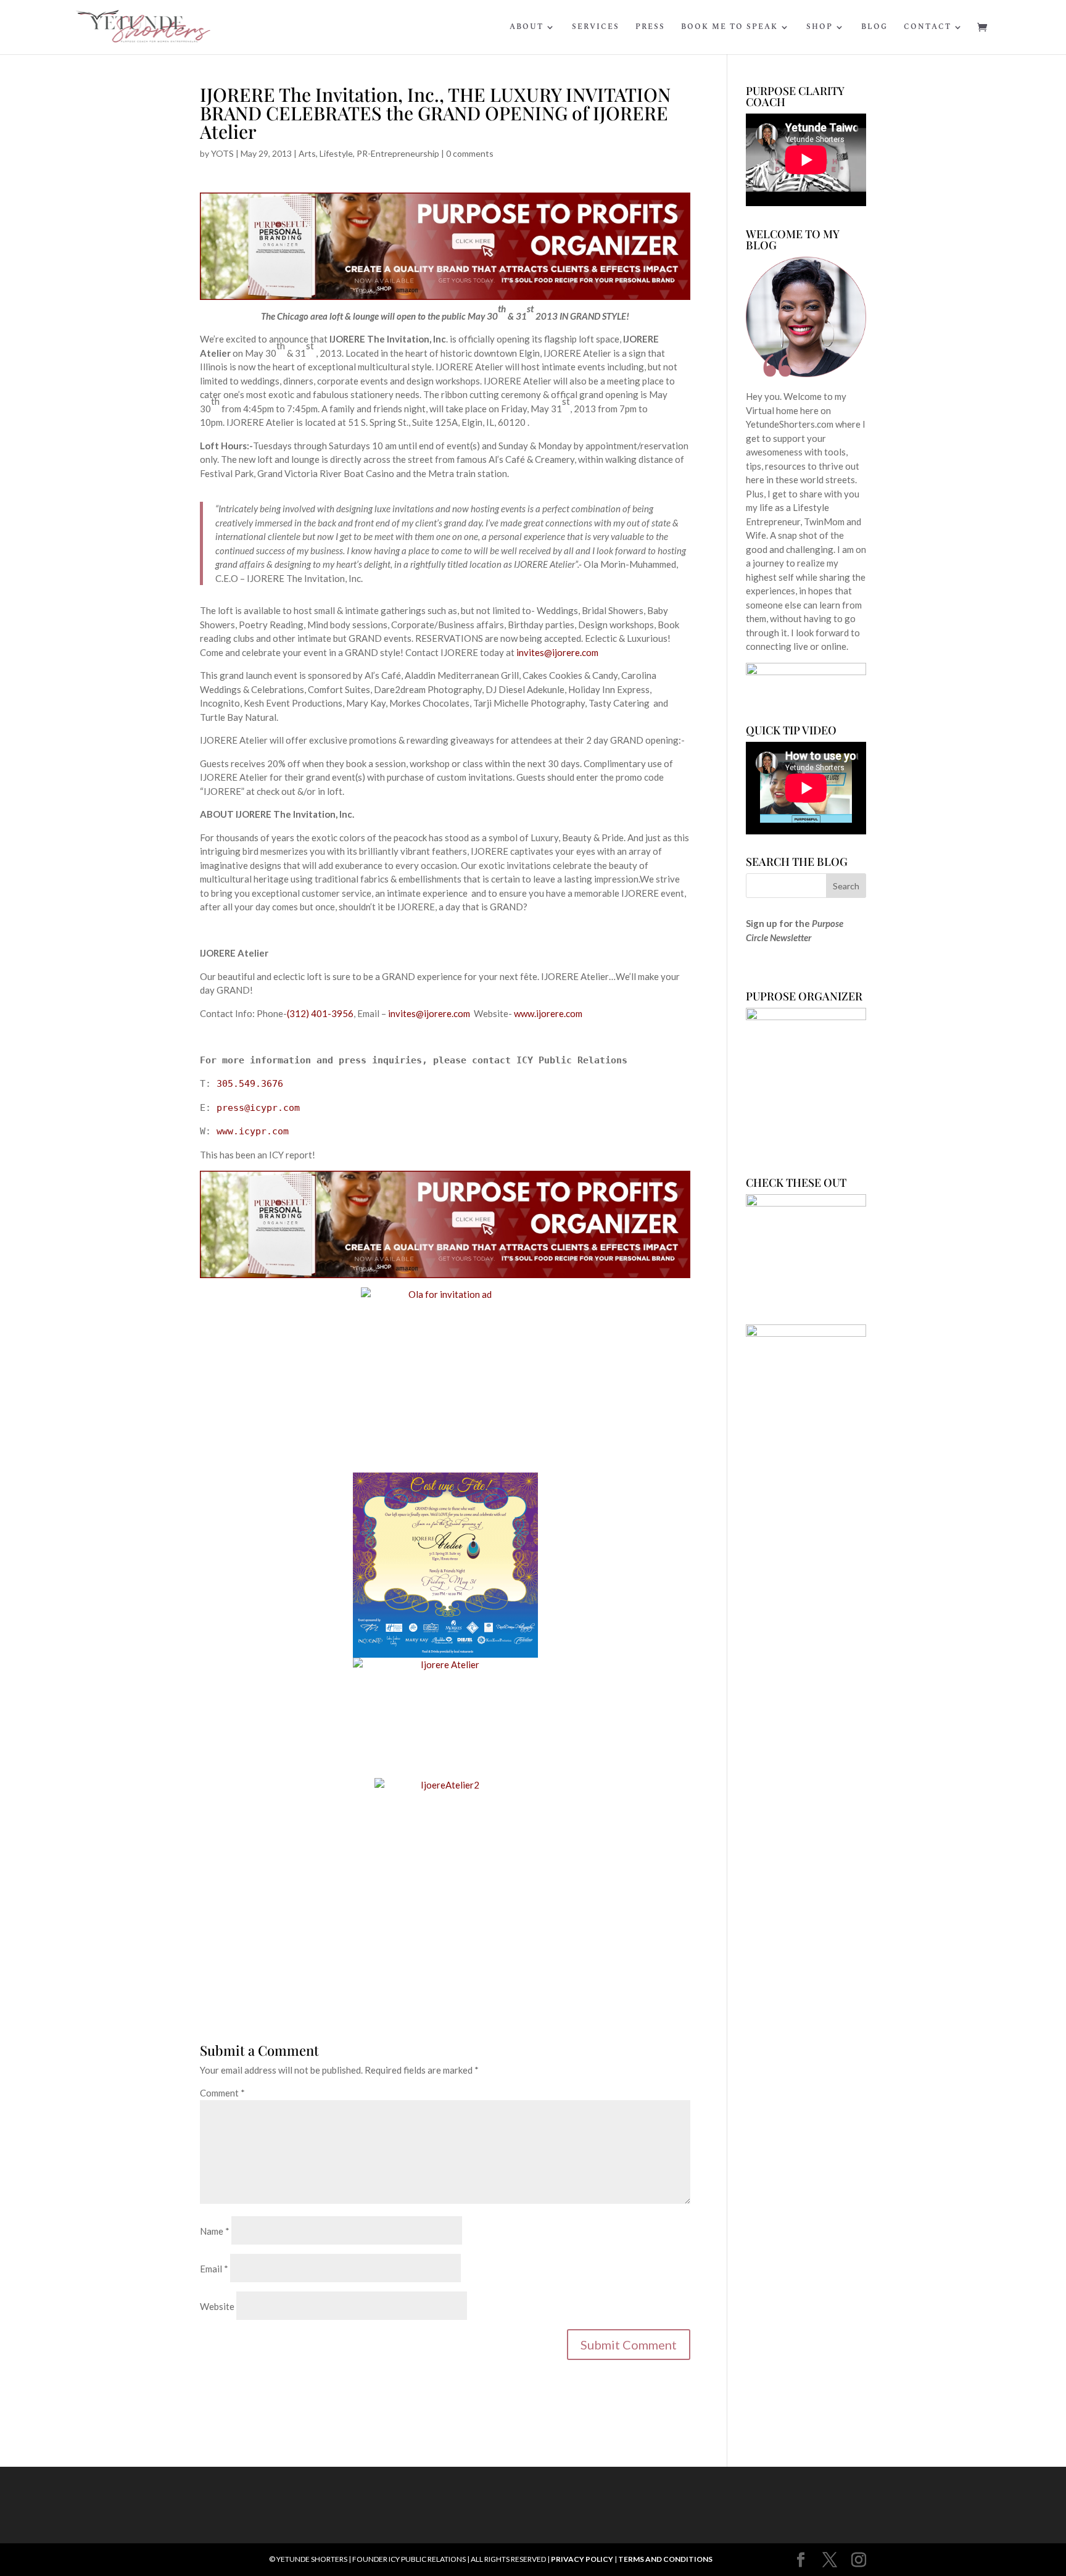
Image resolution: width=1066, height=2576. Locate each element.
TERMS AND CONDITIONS (665, 2559)
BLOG (874, 28)
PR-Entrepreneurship (398, 153)
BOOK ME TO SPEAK (729, 28)
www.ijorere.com (548, 1013)
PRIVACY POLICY (582, 2559)
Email (214, 2269)
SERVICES (596, 28)
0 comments (470, 153)
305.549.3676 (250, 1084)
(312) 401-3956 (320, 1013)
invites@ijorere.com (557, 652)
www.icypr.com (253, 1131)
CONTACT (928, 28)
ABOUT (527, 28)
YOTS (222, 153)
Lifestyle (336, 153)
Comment (222, 2093)
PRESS (650, 28)
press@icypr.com (258, 1108)
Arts (307, 153)
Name (215, 2231)
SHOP (820, 28)
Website (217, 2306)
